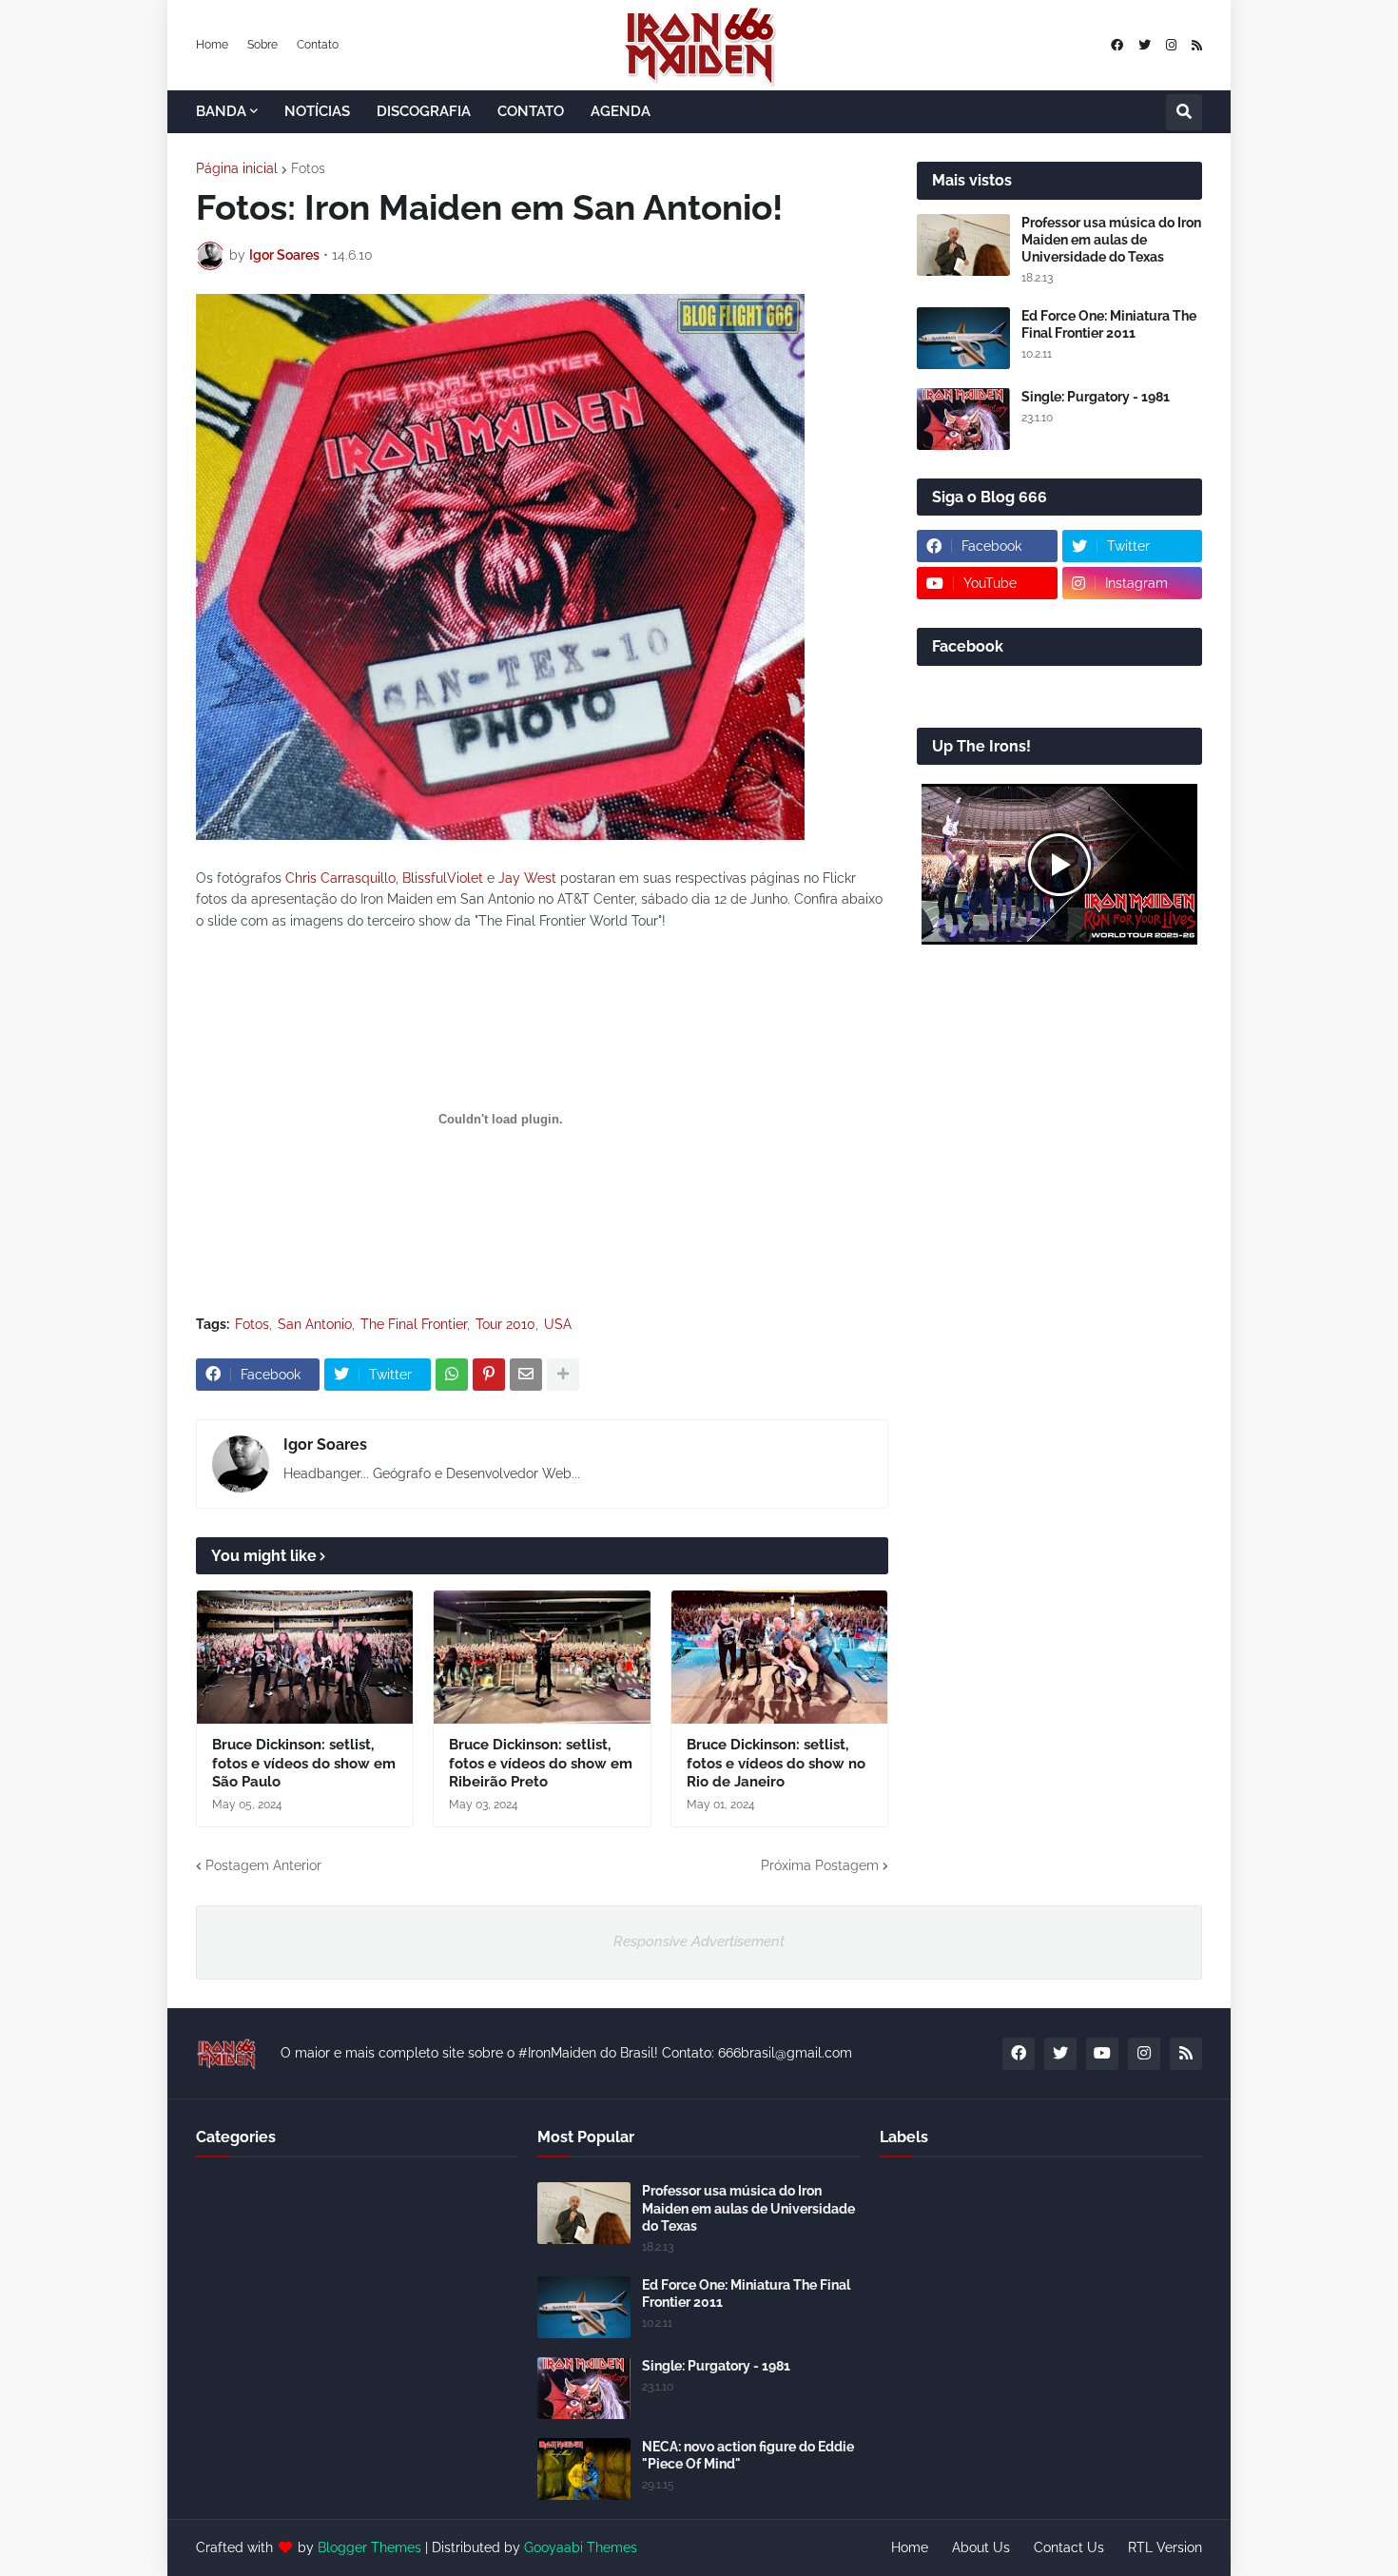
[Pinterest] (489, 1375)
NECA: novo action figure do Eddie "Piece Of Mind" (748, 2455)
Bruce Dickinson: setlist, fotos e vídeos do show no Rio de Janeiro (776, 1763)
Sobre (262, 45)
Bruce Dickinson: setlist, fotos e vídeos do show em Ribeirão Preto (541, 1763)
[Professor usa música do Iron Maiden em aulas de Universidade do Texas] (963, 245)
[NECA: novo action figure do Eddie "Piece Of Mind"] (584, 2469)
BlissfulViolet (443, 878)
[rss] (1197, 45)
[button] (1184, 112)
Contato (318, 45)
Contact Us (1069, 2547)
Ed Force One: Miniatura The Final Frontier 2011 (1109, 324)
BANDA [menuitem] (221, 111)
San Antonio (315, 1324)
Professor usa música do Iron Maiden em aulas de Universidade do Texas (1111, 240)
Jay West (527, 878)
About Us (981, 2547)
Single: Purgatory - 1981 (1096, 397)
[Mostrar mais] (563, 1375)
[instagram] (1171, 45)
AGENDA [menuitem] (621, 111)
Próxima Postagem (820, 1865)
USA (558, 1324)
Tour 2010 (505, 1324)
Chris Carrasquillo (340, 878)
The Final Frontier (414, 1324)
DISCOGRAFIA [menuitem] (424, 111)
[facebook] (1117, 45)
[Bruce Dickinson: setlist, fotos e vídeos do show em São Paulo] (305, 1657)
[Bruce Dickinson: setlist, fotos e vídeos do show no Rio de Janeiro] (779, 1657)
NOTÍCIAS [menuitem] (317, 111)
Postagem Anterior (263, 1865)
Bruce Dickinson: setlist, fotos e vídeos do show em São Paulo (304, 1763)
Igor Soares (325, 1444)
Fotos (308, 168)
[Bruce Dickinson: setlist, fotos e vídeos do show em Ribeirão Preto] (542, 1657)
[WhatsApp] (452, 1375)
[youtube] (1102, 2054)
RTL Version (1165, 2547)
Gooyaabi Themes (581, 2547)
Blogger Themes (369, 2547)
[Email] (526, 1375)
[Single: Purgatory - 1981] (963, 419)
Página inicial (237, 168)
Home (212, 45)
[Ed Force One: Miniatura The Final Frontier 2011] (963, 338)
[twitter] (1145, 45)
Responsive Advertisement (699, 1942)
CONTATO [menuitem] (531, 111)
